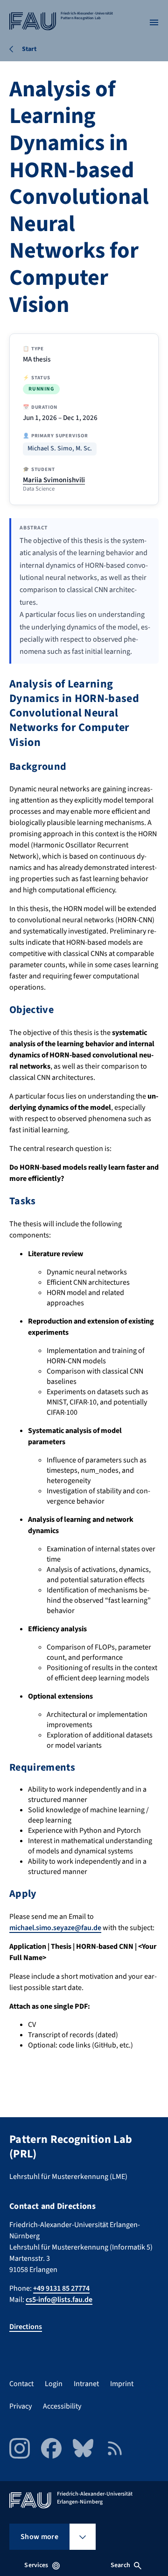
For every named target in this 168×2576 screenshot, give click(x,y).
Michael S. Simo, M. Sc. (60, 449)
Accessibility (62, 2406)
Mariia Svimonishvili (54, 480)
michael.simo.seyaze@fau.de (55, 1928)
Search (120, 2565)
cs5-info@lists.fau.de (59, 2300)
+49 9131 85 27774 (61, 2288)
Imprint (122, 2384)
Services (36, 2565)
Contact (21, 2384)
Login (54, 2384)
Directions (26, 2327)
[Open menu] (154, 22)
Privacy (21, 2406)
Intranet (86, 2384)
